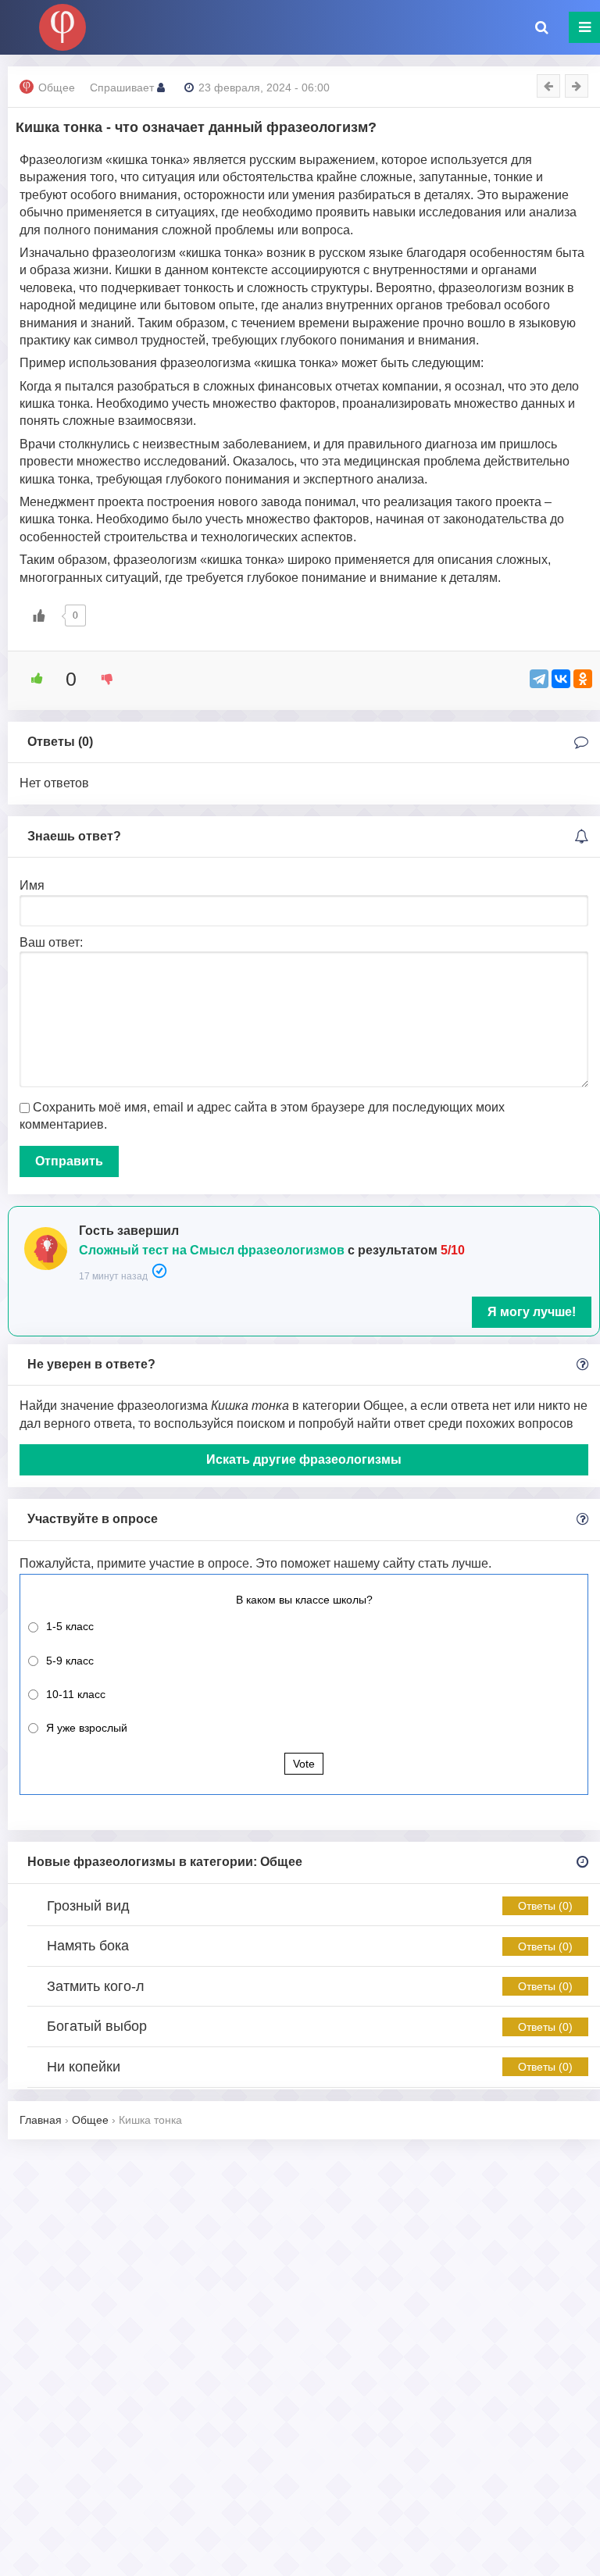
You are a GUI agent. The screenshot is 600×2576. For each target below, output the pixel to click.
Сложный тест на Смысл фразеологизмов (212, 1250)
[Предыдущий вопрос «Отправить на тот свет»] (548, 86)
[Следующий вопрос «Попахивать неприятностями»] (577, 86)
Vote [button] (304, 1764)
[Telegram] (539, 679)
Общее (57, 87)
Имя (32, 885)
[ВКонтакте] (561, 679)
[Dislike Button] (102, 679)
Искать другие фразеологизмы (304, 1459)
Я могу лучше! (532, 1312)
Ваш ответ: (51, 942)
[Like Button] (39, 615)
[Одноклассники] (583, 679)
